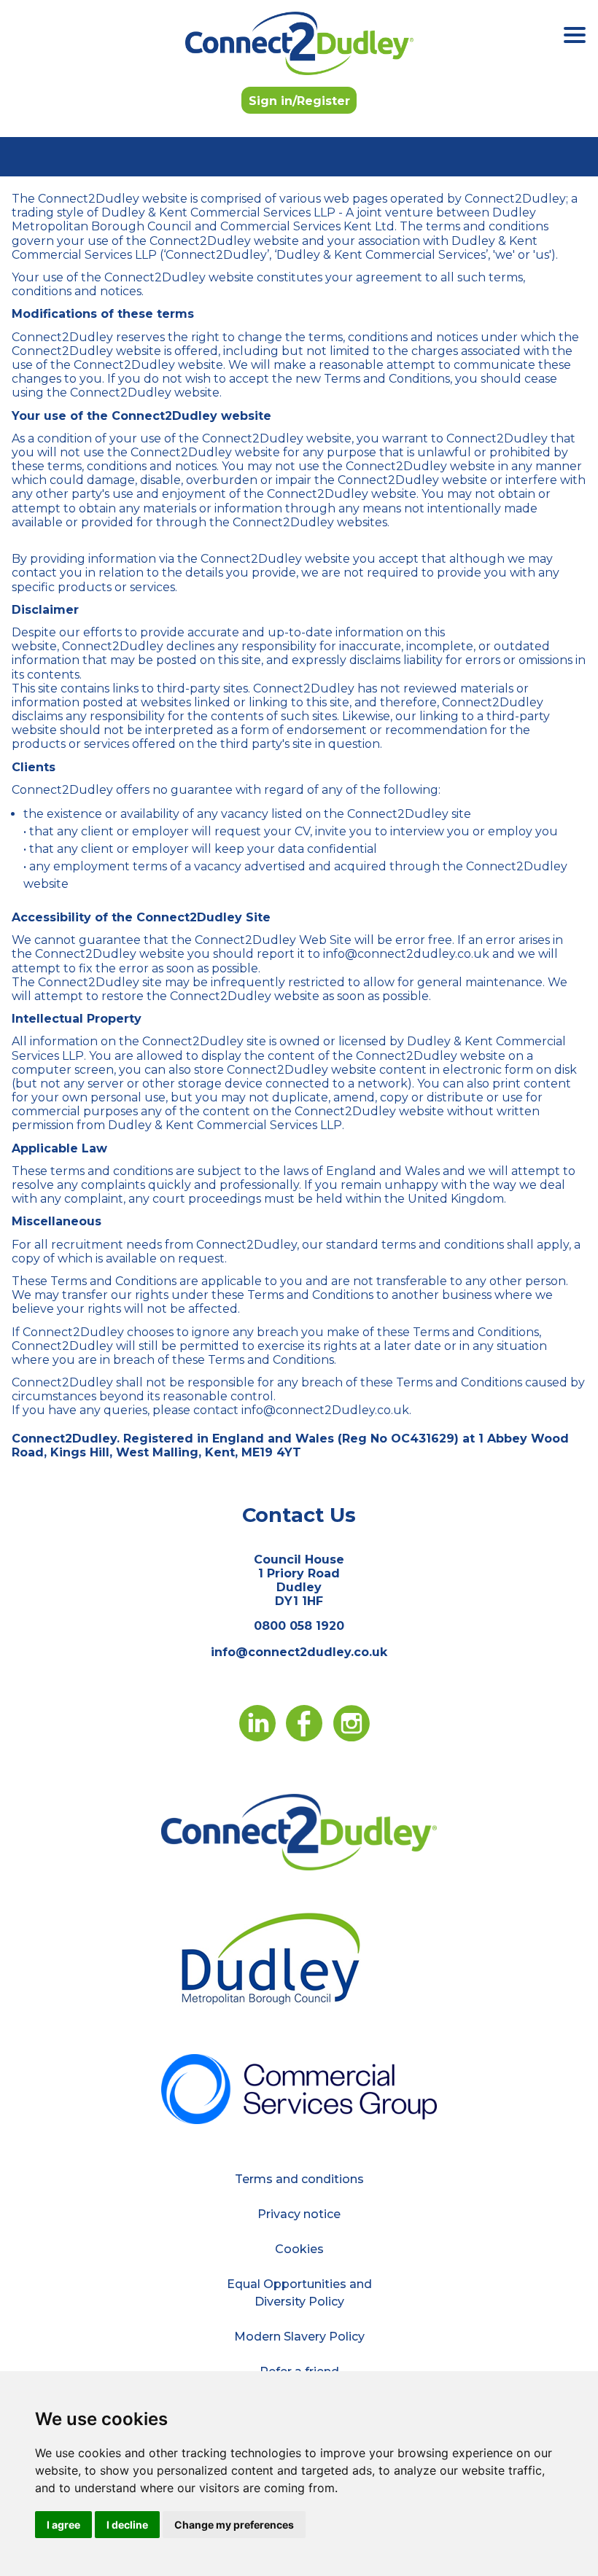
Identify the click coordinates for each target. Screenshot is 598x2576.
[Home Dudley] (299, 1831)
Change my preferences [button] (234, 2525)
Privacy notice (299, 2214)
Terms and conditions (299, 2179)
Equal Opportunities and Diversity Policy (299, 2293)
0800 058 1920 (299, 1626)
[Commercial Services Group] (299, 2088)
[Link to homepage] (299, 43)
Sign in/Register (299, 101)
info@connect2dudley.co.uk (299, 1652)
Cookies (299, 2249)
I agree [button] (63, 2525)
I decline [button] (127, 2525)
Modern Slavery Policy (299, 2337)
